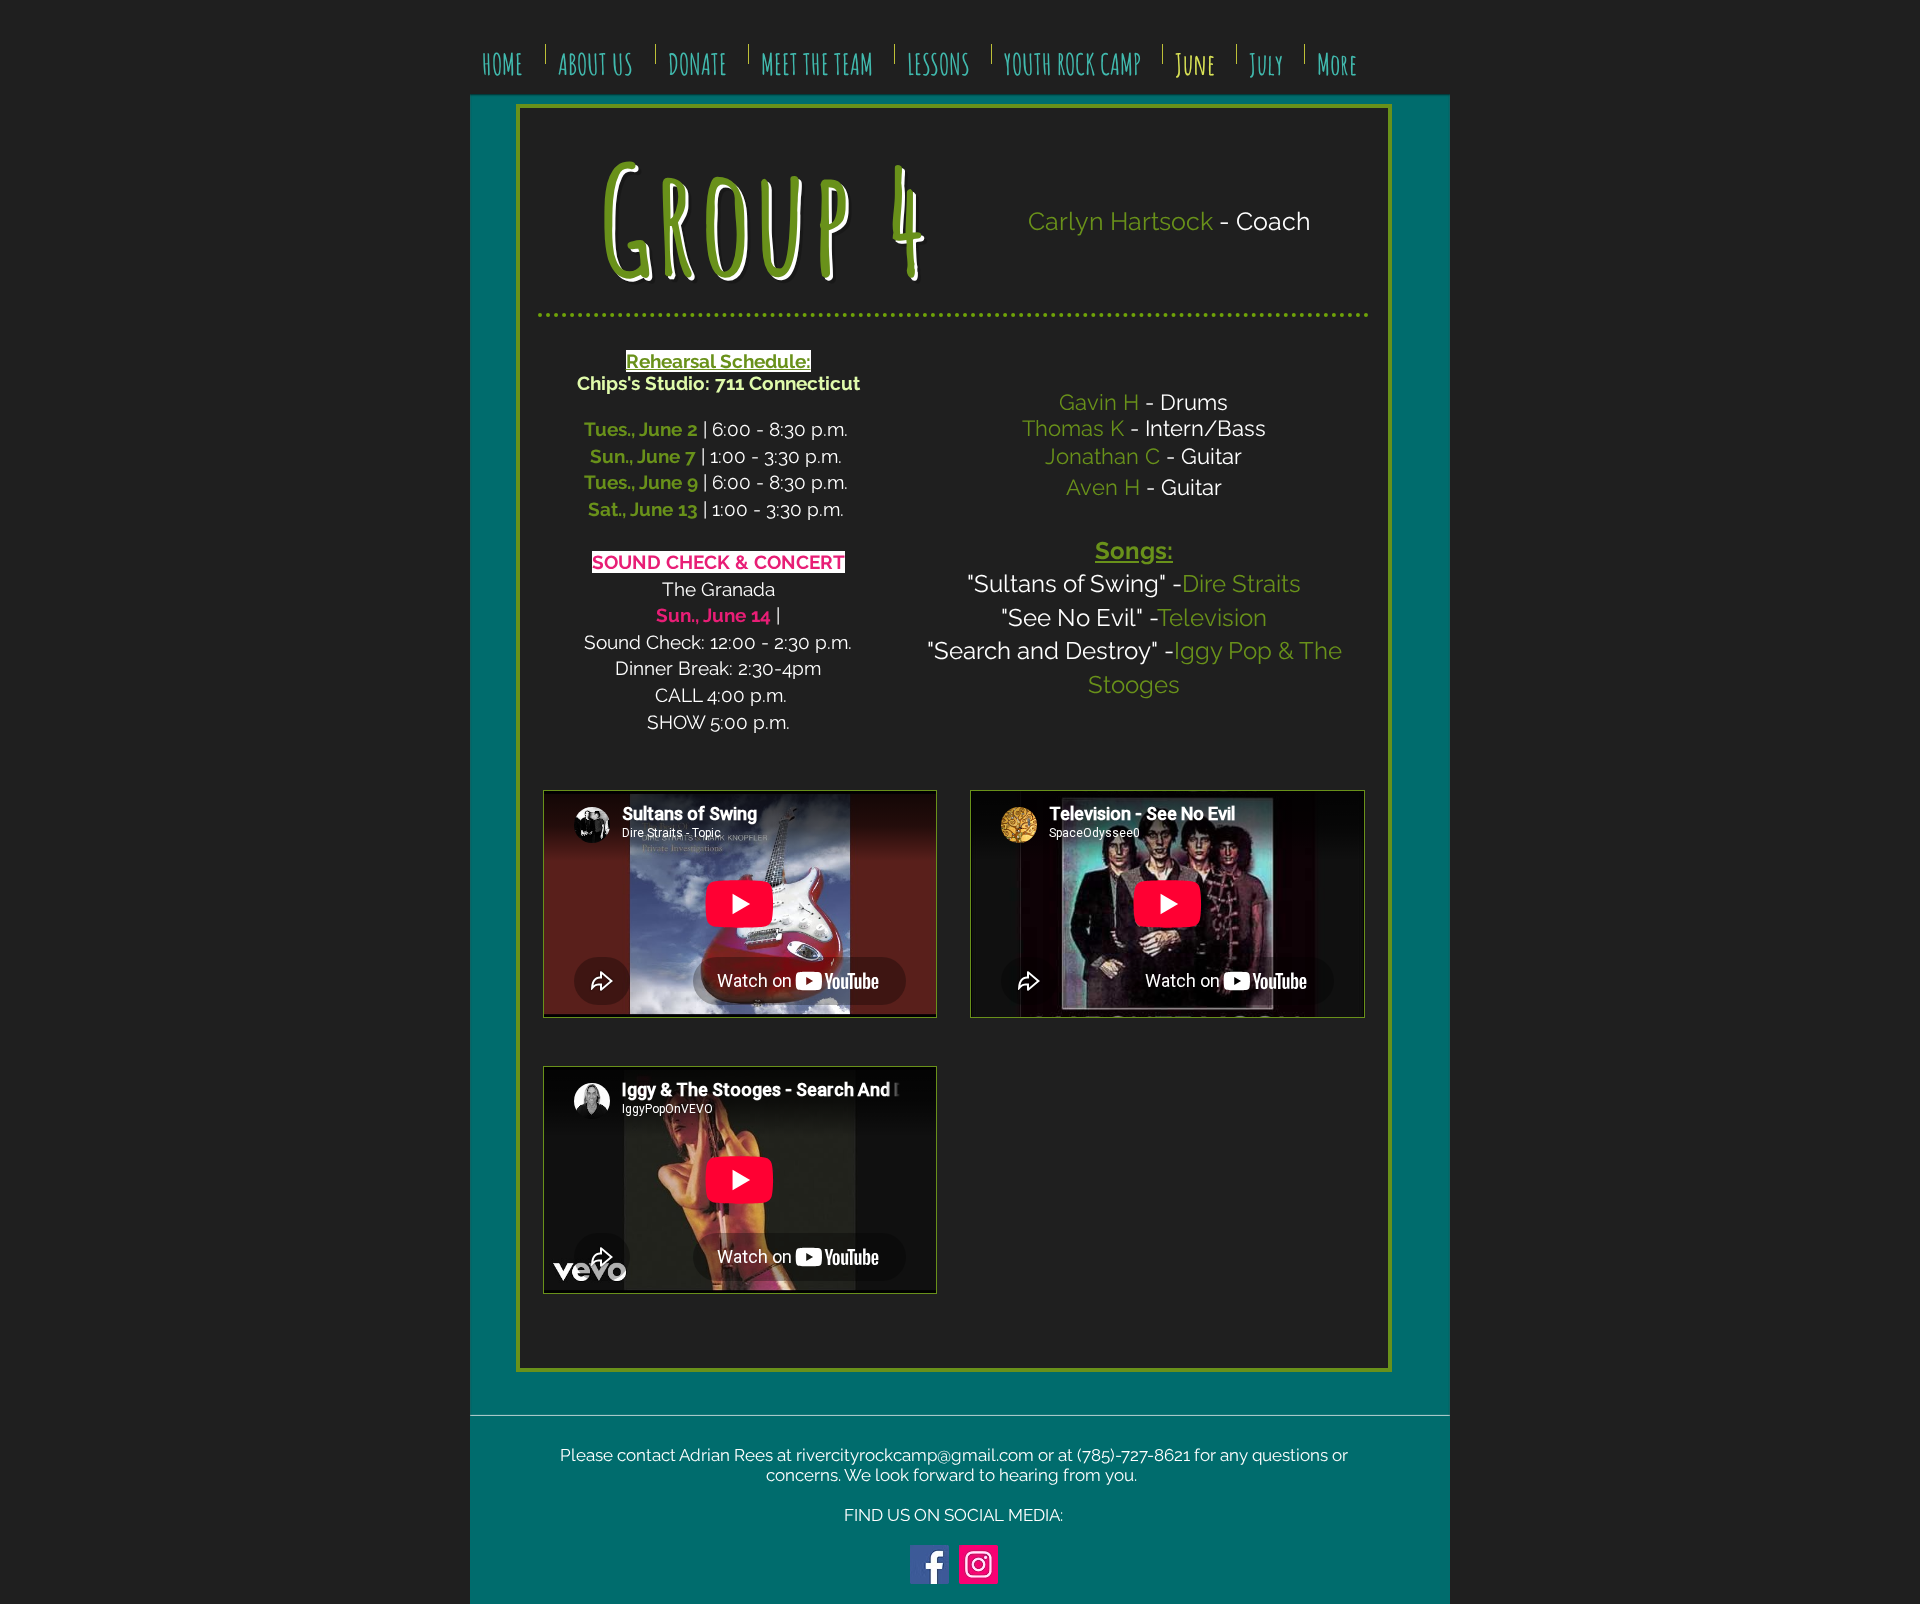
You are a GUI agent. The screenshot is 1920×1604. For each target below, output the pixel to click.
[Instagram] (978, 1564)
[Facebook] (929, 1564)
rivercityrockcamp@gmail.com (915, 1455)
